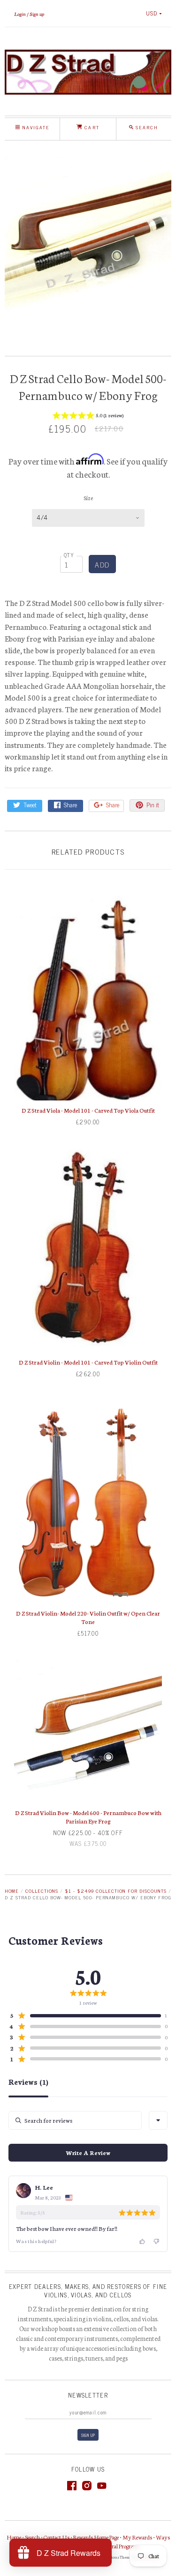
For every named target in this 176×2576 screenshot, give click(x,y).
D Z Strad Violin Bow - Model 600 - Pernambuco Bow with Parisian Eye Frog (88, 1817)
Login (20, 14)
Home (12, 1891)
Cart (91, 127)
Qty (69, 555)
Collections (42, 1891)
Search (32, 2537)
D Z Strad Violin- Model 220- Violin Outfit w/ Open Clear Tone (88, 1617)
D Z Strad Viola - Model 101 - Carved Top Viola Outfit (88, 1110)
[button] (88, 417)
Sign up (37, 14)
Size (88, 498)
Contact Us (57, 2537)
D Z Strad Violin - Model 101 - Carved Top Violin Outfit (88, 1362)
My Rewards (137, 2537)
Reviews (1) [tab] (28, 2082)
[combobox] (158, 2120)
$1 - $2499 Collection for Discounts (115, 1891)
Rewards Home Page (96, 2537)
